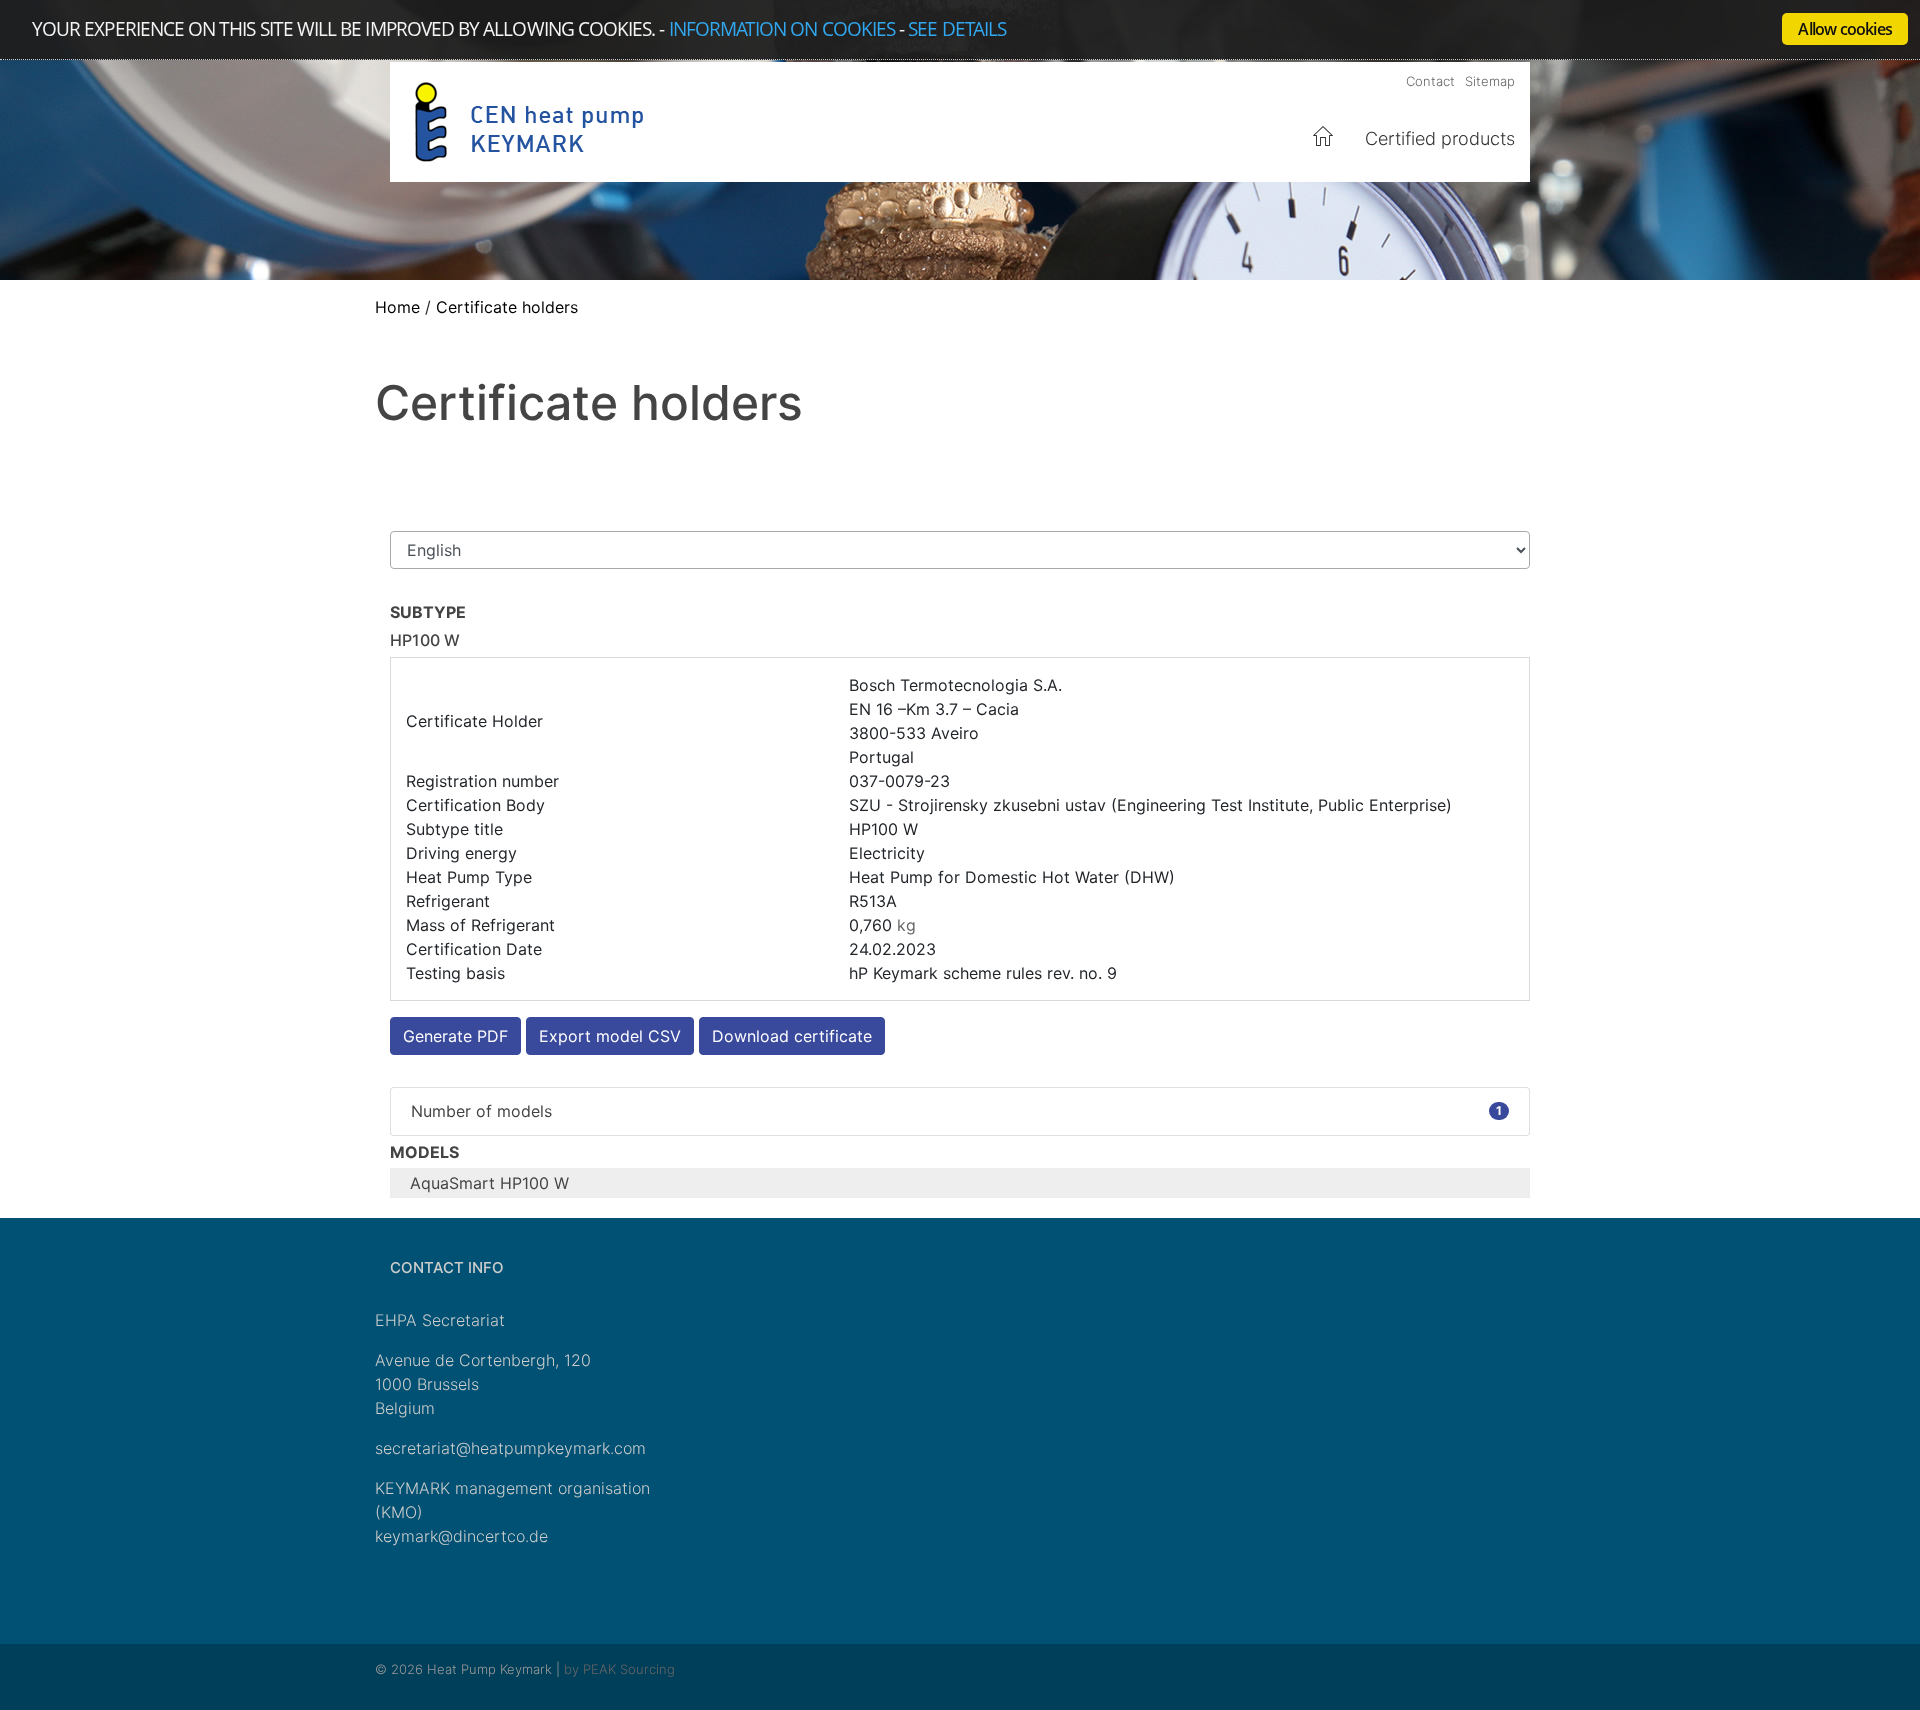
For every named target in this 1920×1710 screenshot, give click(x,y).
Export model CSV (610, 1036)
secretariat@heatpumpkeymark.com (510, 1448)
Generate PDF (455, 1036)
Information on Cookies (782, 28)
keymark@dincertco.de (461, 1536)
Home (1324, 137)
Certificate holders (507, 307)
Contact (1430, 81)
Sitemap (1490, 81)
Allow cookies (1845, 29)
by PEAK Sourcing (619, 1669)
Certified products (1440, 138)
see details (957, 28)
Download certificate (792, 1036)
